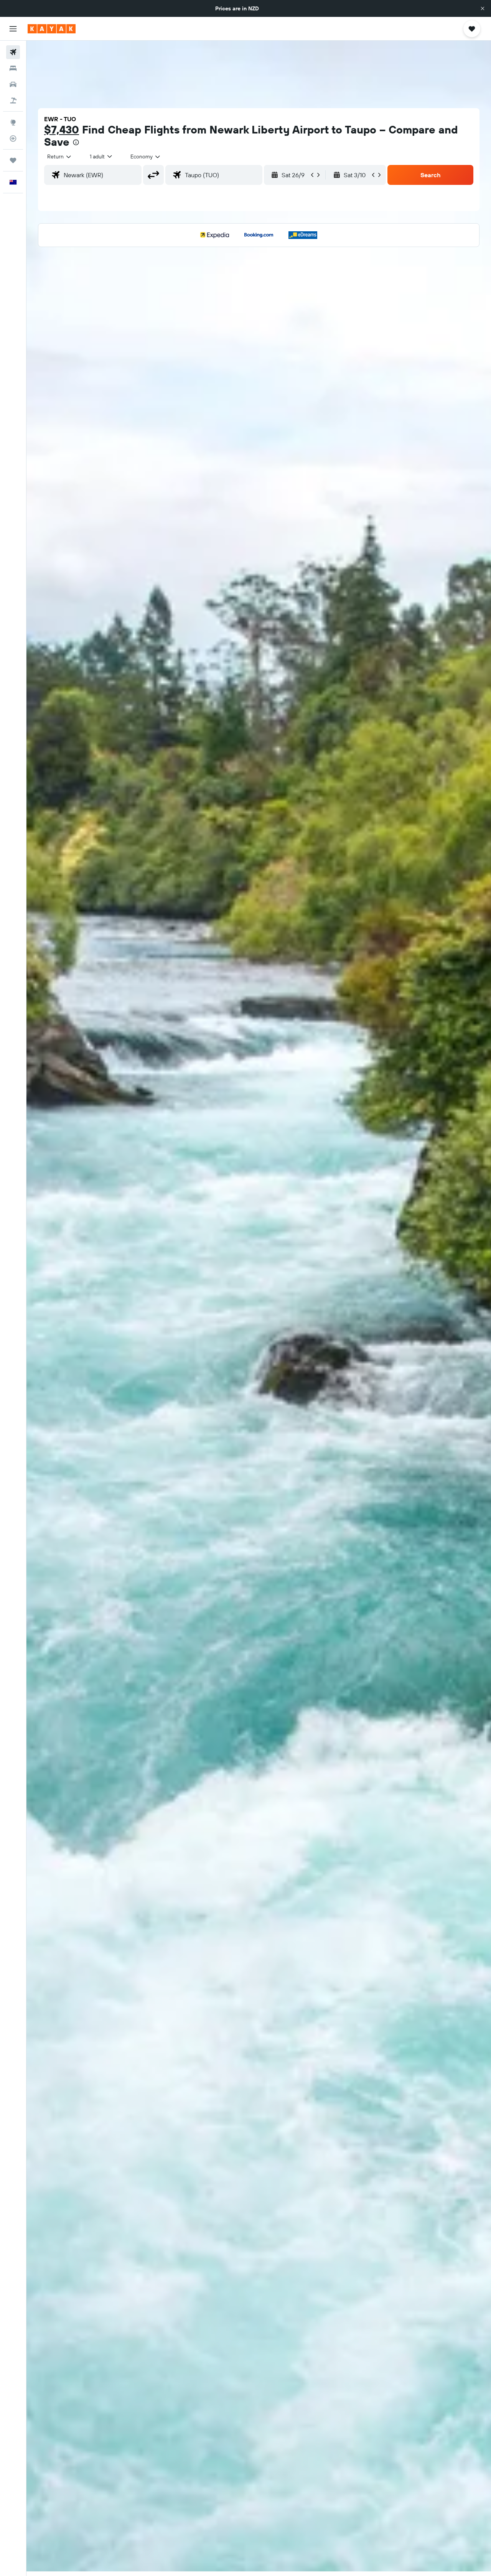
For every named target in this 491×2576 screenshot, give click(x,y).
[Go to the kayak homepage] (52, 29)
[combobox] (60, 156)
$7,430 (62, 129)
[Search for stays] (13, 68)
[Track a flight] (13, 138)
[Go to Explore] (13, 122)
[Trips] (13, 160)
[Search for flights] (13, 52)
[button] (483, 8)
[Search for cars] (13, 84)
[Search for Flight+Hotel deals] (13, 100)
